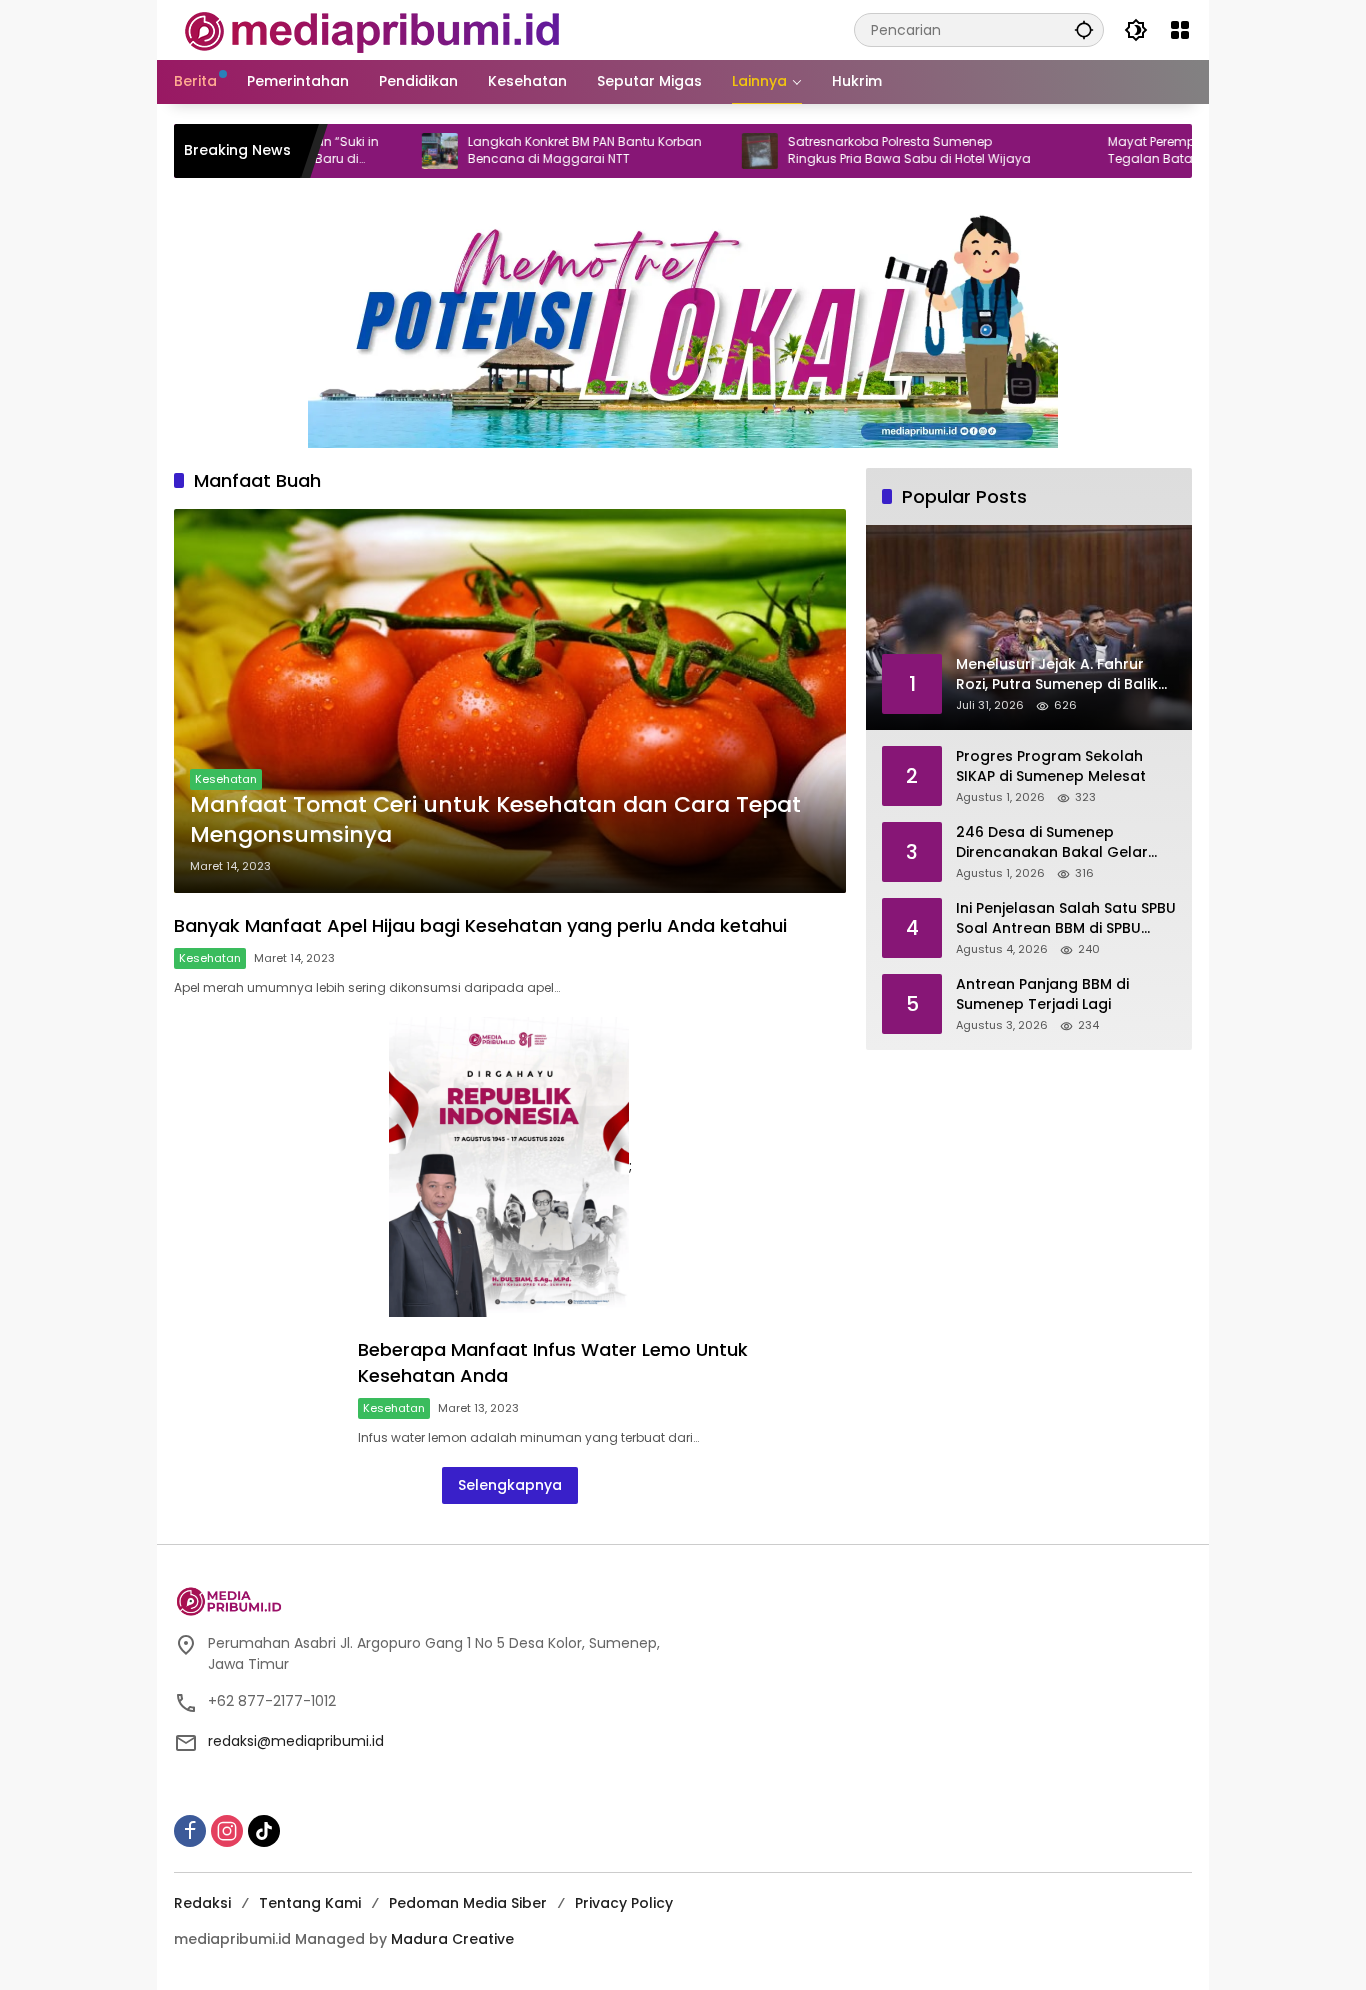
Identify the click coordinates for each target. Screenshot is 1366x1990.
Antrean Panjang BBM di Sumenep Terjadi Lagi (1042, 994)
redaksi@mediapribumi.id (296, 1741)
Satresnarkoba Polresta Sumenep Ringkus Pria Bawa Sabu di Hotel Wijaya (848, 150)
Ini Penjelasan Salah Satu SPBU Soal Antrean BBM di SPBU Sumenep (1066, 918)
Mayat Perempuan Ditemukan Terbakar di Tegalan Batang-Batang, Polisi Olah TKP (1173, 150)
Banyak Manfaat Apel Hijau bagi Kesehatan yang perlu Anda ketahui (480, 925)
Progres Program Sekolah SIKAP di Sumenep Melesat (1051, 766)
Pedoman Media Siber (468, 1903)
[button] (1084, 29)
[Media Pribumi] (372, 29)
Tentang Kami (310, 1903)
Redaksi (202, 1903)
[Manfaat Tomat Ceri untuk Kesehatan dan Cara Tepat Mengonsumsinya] (510, 701)
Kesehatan (226, 779)
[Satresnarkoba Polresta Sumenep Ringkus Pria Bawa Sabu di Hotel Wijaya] (699, 151)
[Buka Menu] (1180, 30)
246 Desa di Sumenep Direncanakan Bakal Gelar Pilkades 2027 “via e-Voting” (1059, 842)
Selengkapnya (510, 1485)
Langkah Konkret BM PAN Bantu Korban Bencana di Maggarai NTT (524, 150)
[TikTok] (264, 1831)
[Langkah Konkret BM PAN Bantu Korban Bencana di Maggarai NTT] (379, 151)
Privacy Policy (624, 1903)
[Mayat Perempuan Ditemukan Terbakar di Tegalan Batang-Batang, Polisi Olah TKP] (1019, 151)
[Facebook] (190, 1831)
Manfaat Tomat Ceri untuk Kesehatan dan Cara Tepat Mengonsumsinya (495, 820)
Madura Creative (452, 1939)
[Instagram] (227, 1831)
